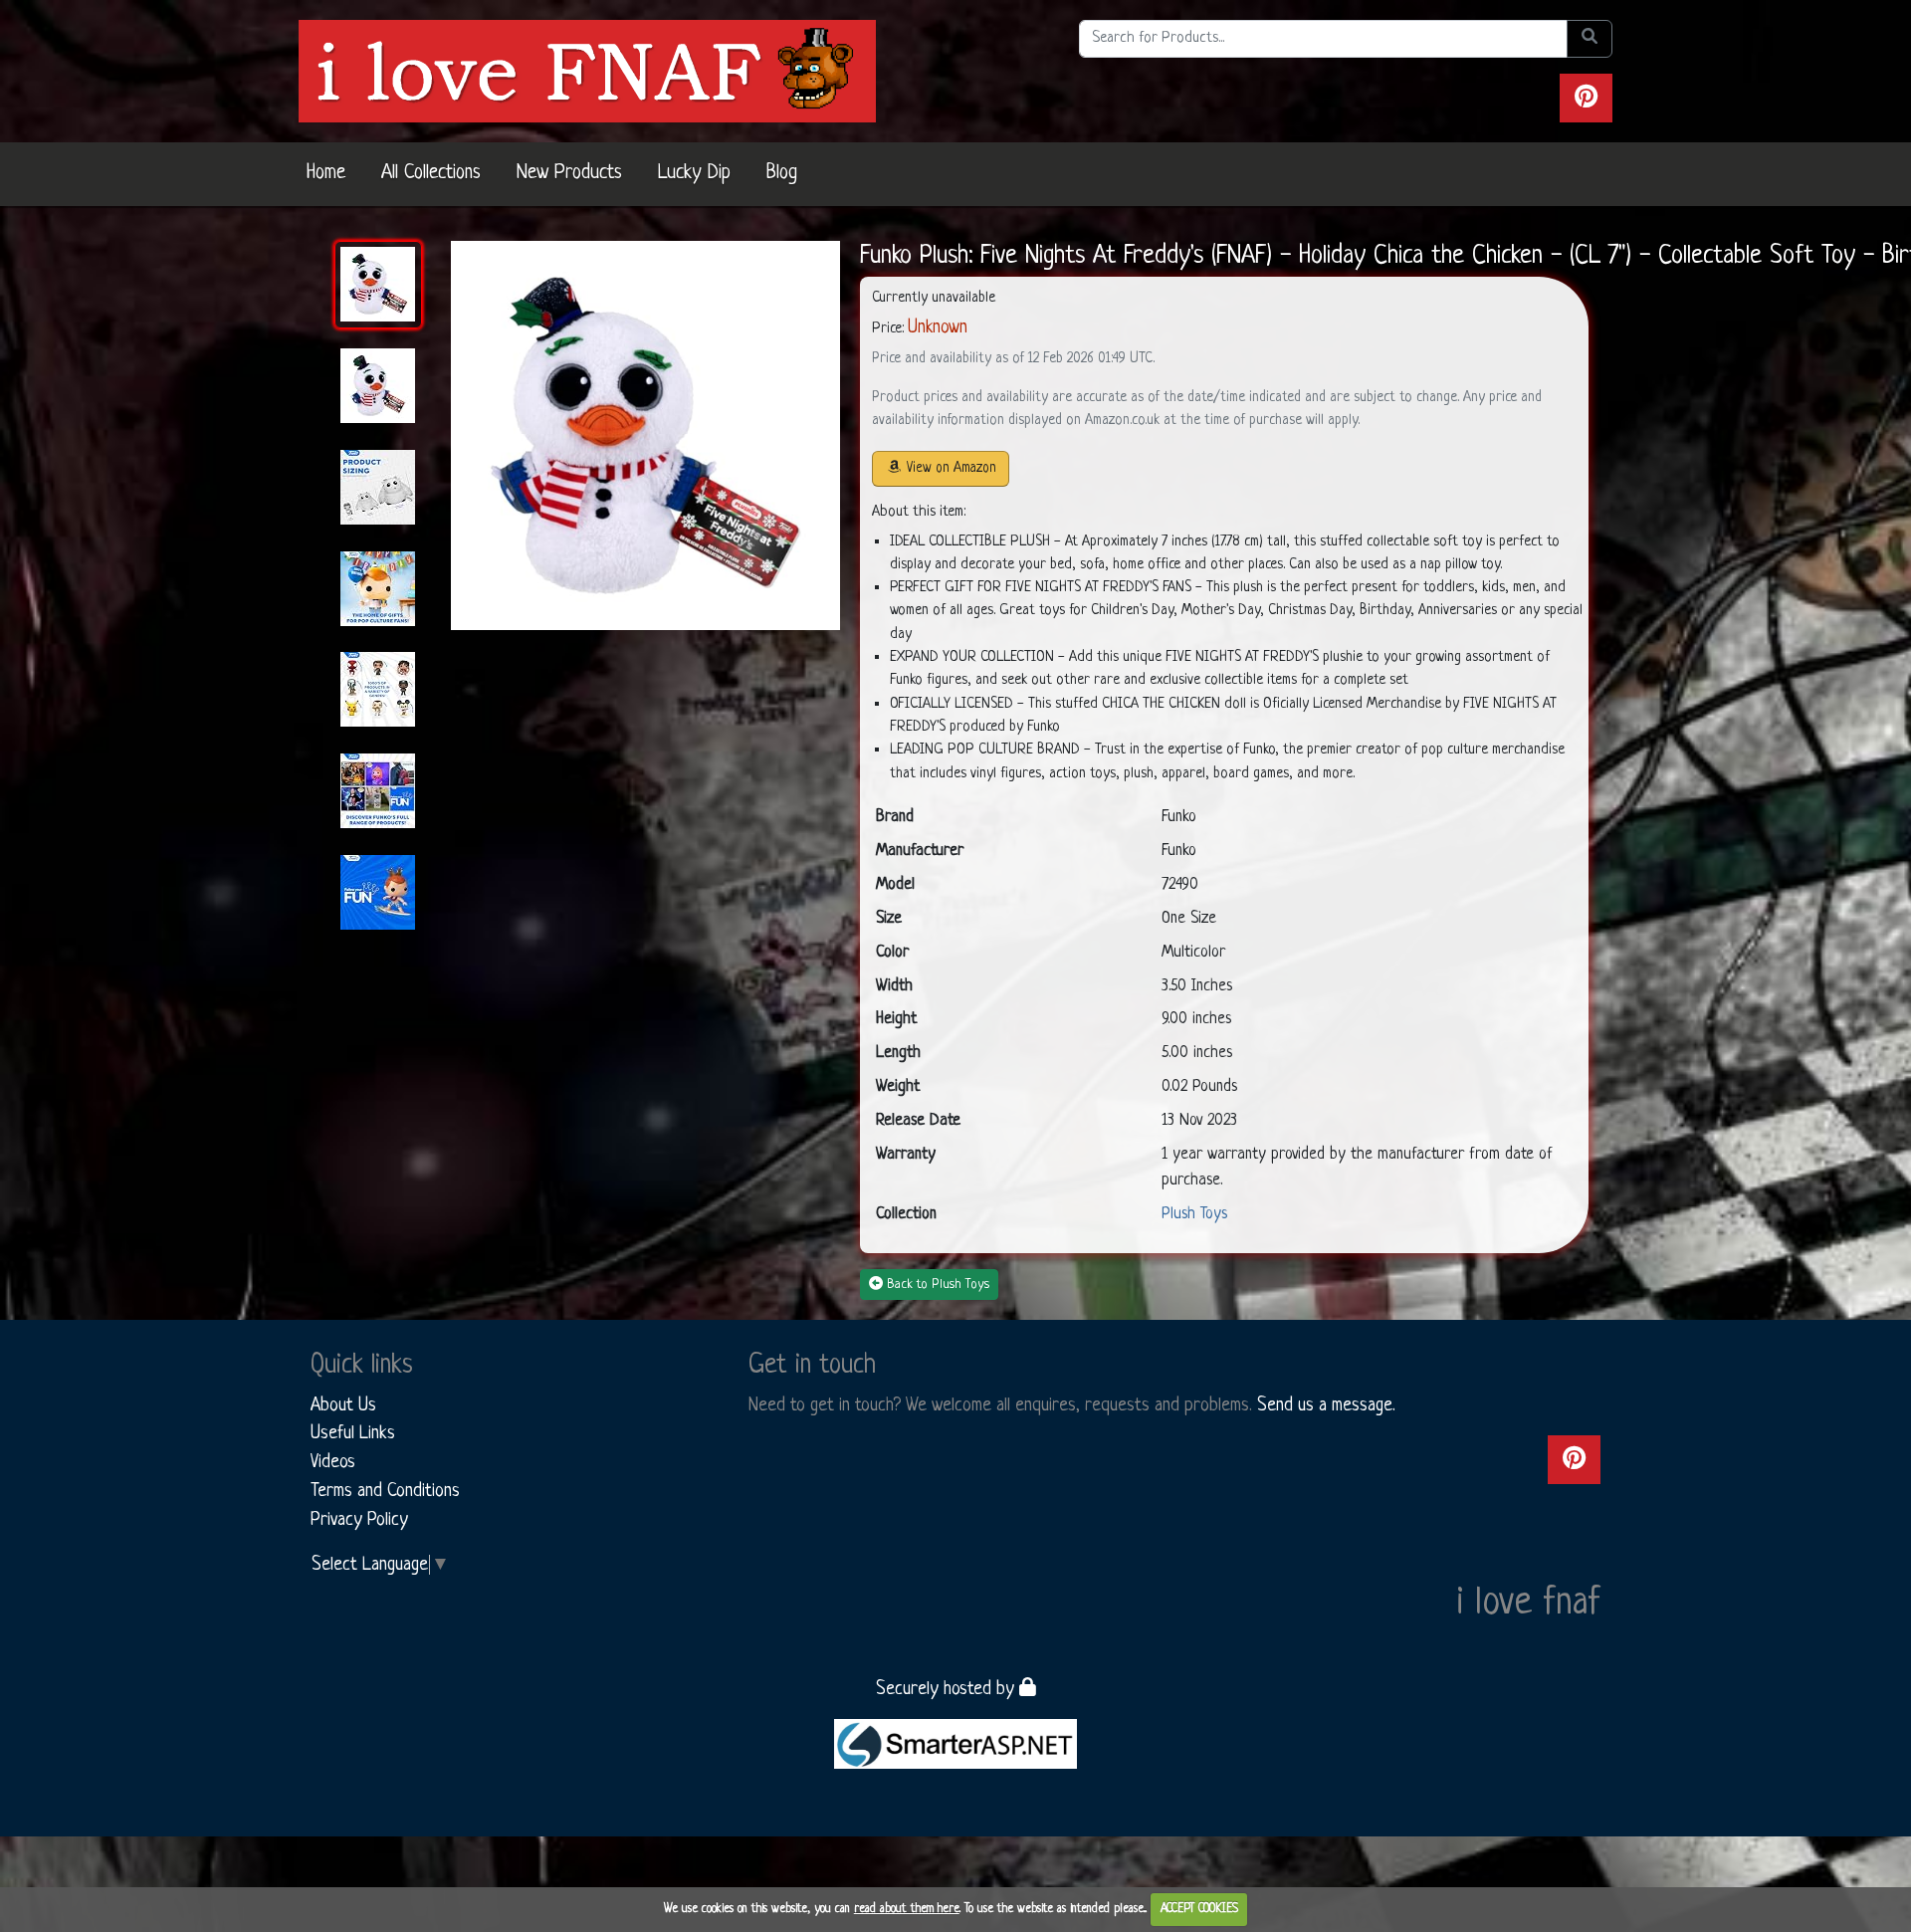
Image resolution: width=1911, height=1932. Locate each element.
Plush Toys (1194, 1214)
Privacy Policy (359, 1520)
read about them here (907, 1909)
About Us (343, 1405)
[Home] (587, 71)
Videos (333, 1462)
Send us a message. (1326, 1405)
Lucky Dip (694, 173)
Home (326, 173)
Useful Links (353, 1433)
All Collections (431, 173)
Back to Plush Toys (938, 1285)
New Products (569, 173)
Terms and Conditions (385, 1491)
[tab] (378, 285)
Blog (782, 173)
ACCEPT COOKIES (1199, 1909)
